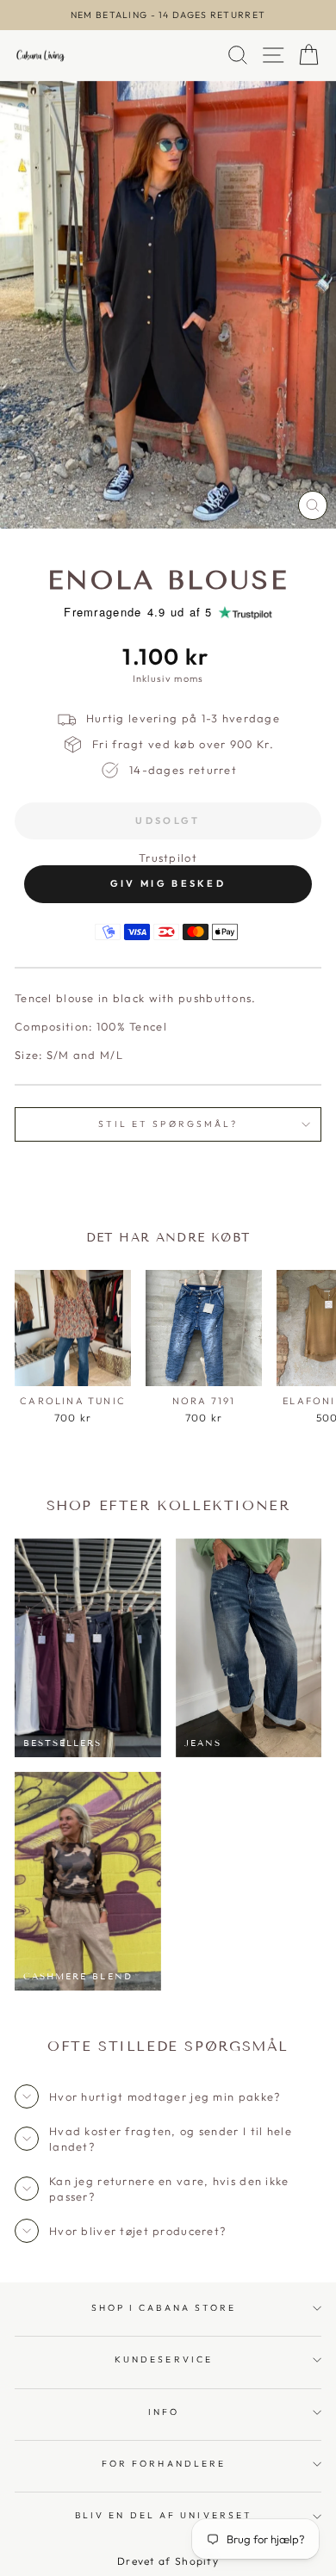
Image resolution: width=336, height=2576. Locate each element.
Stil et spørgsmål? (168, 1124)
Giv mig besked (168, 883)
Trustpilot (168, 858)
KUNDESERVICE (164, 2359)
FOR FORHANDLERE (164, 2464)
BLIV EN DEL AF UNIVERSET (164, 2515)
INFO (164, 2412)
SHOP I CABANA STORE (164, 2308)
